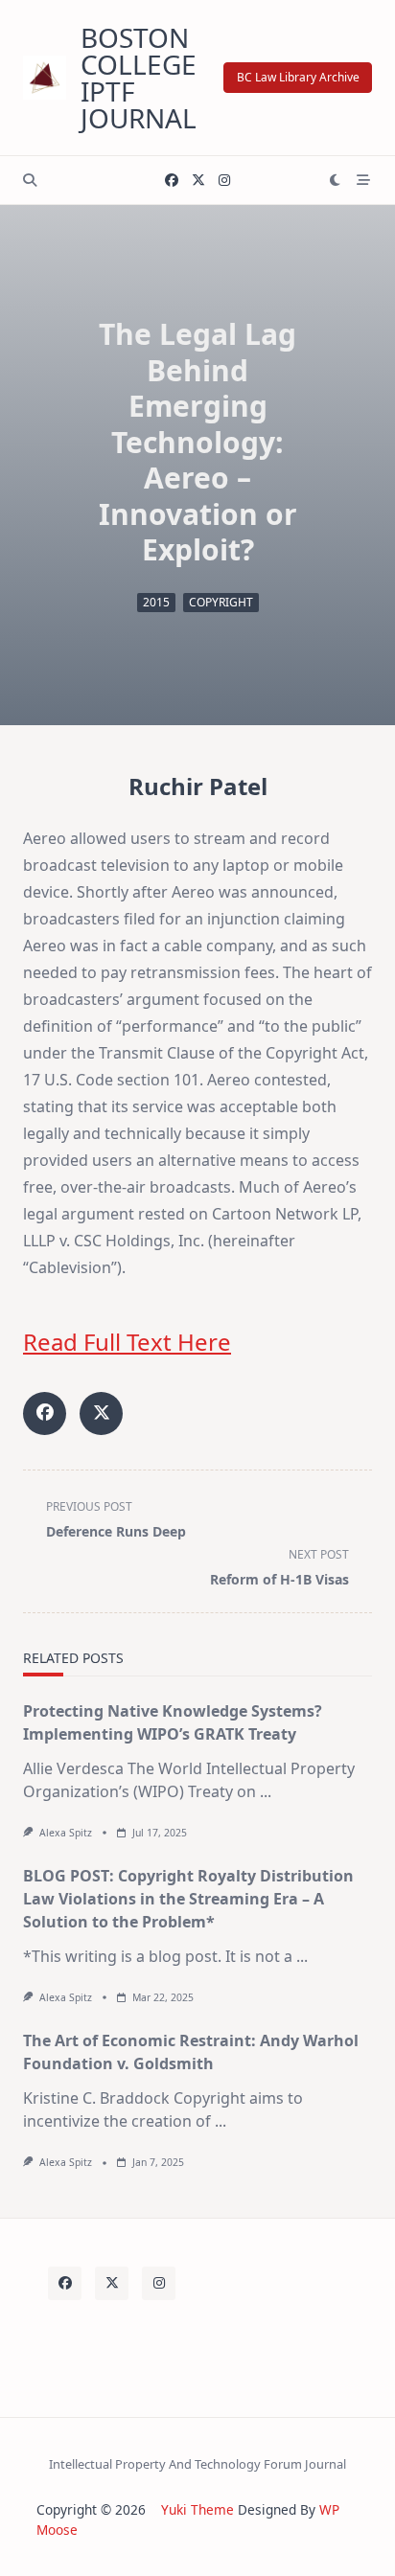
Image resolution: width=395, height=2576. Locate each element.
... (266, 1791)
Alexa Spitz (66, 1833)
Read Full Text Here (127, 1342)
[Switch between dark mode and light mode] (336, 180)
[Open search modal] (30, 180)
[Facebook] (172, 181)
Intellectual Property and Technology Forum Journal (197, 2464)
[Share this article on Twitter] (101, 1413)
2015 (156, 602)
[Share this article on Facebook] (45, 1413)
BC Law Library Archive (298, 77)
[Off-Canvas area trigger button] (363, 180)
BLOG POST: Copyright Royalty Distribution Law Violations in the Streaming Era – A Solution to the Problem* (188, 1899)
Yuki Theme (197, 2509)
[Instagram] (224, 181)
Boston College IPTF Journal (139, 78)
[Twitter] (198, 181)
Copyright (221, 602)
